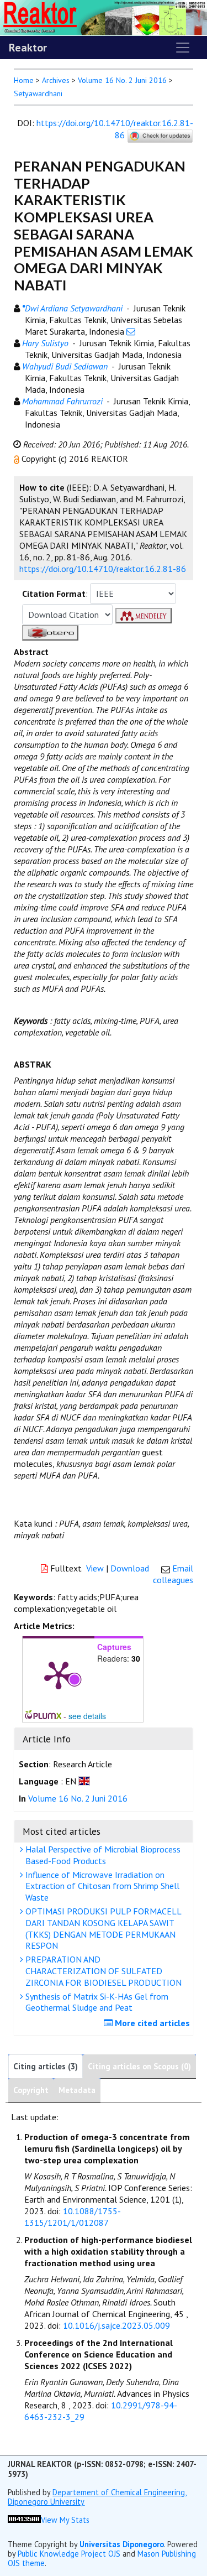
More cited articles (151, 2023)
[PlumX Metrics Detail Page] (59, 1674)
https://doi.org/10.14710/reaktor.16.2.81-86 (115, 129)
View (95, 1568)
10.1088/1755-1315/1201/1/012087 (73, 2217)
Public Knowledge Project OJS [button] (69, 2554)
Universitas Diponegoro (122, 2544)
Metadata (77, 2090)
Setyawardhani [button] (38, 93)
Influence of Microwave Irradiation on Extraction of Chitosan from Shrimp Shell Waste (101, 1886)
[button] (18, 459)
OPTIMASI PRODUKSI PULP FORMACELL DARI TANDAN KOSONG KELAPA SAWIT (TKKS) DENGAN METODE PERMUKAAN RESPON (102, 1928)
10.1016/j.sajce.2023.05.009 (116, 2325)
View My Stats (65, 2520)
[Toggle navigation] (183, 48)
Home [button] (24, 80)
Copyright (31, 2090)
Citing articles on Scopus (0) (139, 2066)
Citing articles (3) (46, 2066)
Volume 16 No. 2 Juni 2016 (122, 80)
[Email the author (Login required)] (131, 331)
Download (130, 1568)
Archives (56, 80)
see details (87, 1716)
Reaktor (28, 48)
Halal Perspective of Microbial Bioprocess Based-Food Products (102, 1855)
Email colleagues (173, 1574)
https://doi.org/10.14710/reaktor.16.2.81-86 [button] (103, 569)
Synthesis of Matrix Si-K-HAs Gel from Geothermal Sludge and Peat (96, 2002)
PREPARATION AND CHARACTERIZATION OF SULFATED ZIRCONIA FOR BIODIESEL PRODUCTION (102, 1971)
